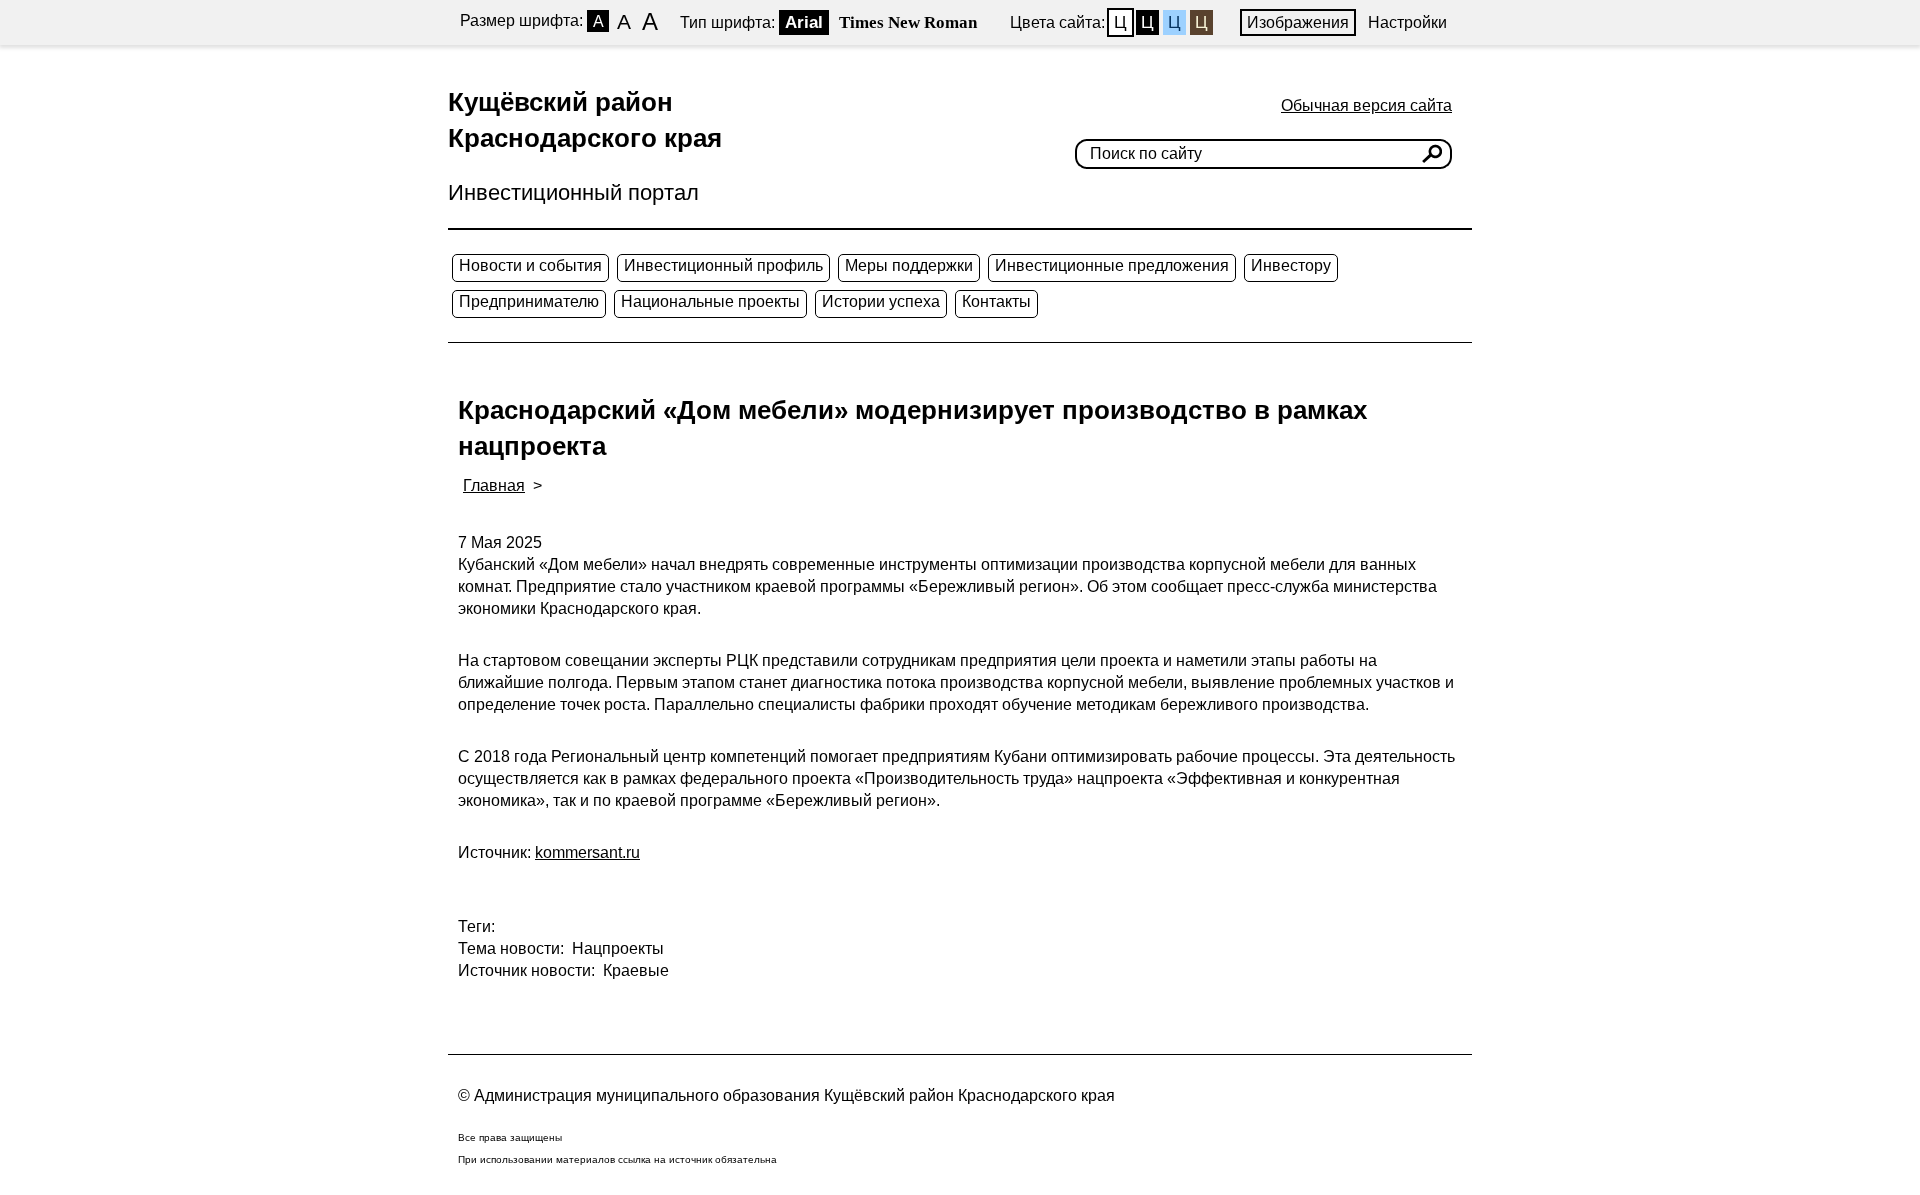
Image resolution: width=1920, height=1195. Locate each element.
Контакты (996, 301)
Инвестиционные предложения (1112, 265)
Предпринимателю (529, 301)
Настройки (1407, 22)
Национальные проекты (710, 301)
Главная (494, 485)
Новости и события (530, 265)
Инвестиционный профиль (723, 265)
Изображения (1298, 22)
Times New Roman (908, 22)
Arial (804, 22)
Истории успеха (881, 301)
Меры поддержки (909, 265)
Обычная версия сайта (1366, 105)
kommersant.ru (587, 852)
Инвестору (1291, 265)
